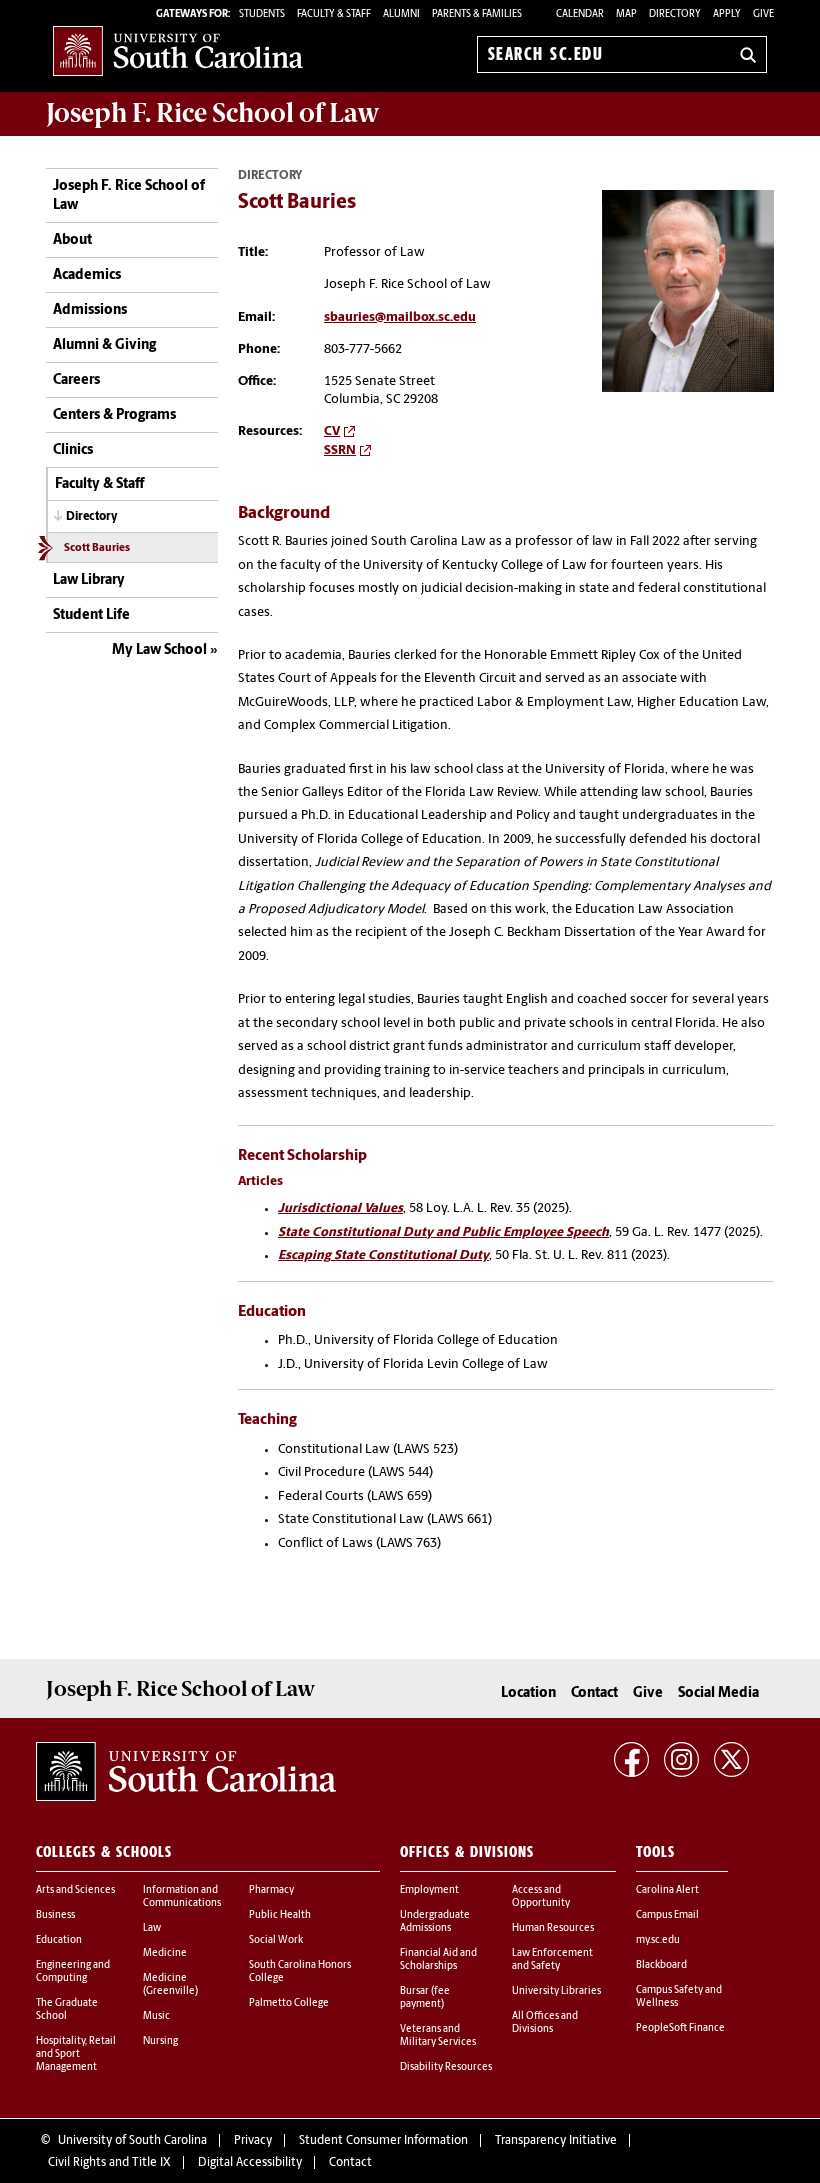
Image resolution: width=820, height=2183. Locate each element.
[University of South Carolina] (186, 1772)
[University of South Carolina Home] (178, 50)
